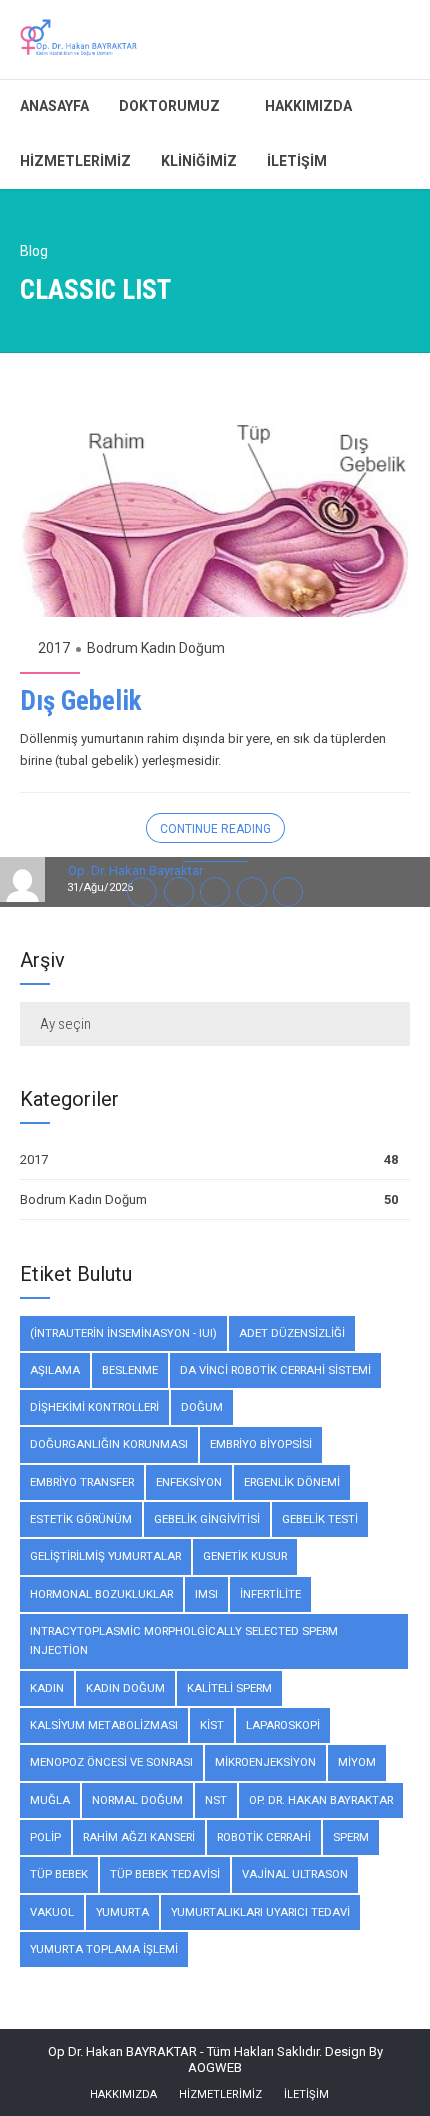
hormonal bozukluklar (101, 1594)
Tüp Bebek (59, 1874)
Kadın (47, 1688)
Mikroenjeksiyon (265, 1762)
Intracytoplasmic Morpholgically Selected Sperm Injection (184, 1640)
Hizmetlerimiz (75, 161)
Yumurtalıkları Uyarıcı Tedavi (260, 1912)
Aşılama (55, 1370)
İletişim (297, 161)
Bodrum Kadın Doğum (156, 648)
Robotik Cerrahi (264, 1837)
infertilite (270, 1594)
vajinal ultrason (295, 1874)
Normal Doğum (137, 1800)
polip (45, 1837)
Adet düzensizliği (292, 1333)
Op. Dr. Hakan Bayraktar (321, 1800)
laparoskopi (283, 1725)
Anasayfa (54, 106)
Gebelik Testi (320, 1519)
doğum (202, 1407)
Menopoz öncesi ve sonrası (111, 1762)
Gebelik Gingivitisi (207, 1519)
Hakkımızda (308, 106)
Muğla (50, 1800)
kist (212, 1725)
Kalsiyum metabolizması (104, 1725)
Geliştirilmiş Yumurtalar (105, 1556)
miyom (357, 1762)
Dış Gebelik (81, 701)
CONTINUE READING (215, 829)
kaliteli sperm (229, 1688)
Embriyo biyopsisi (261, 1444)
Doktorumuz (169, 106)
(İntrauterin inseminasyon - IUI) (123, 1333)
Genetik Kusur (245, 1556)
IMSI (206, 1594)
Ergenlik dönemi (292, 1482)
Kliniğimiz (199, 161)
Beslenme (130, 1370)
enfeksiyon (189, 1482)
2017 (54, 648)
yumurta (122, 1912)
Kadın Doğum (125, 1688)
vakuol (52, 1912)
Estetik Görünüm (81, 1519)
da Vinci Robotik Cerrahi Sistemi (275, 1370)
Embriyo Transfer (82, 1482)
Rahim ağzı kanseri (139, 1837)
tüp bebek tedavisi (165, 1874)
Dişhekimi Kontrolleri (94, 1407)
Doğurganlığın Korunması (109, 1444)
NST (216, 1800)
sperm (351, 1837)
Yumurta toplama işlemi (104, 1949)
